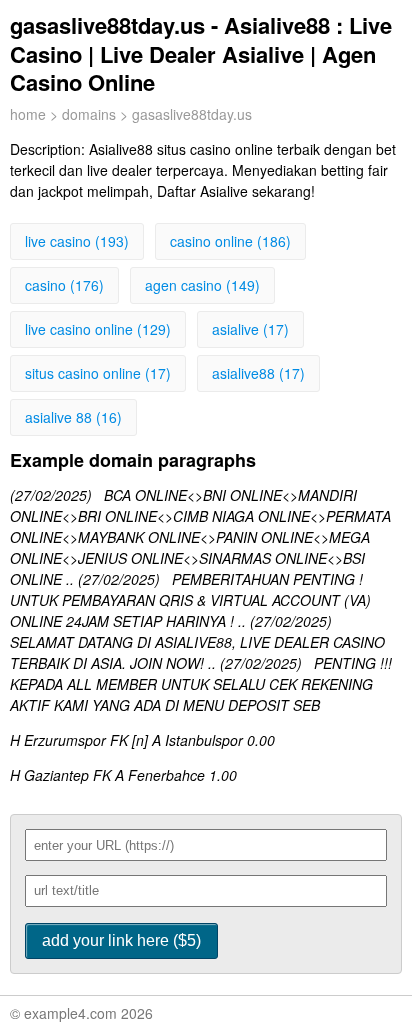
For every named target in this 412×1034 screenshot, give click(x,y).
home (28, 114)
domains (89, 114)
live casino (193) (77, 241)
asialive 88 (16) (73, 417)
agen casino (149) (202, 285)
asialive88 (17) (258, 373)
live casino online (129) (98, 329)
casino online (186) (230, 241)
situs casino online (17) (98, 373)
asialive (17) (250, 329)
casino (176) (64, 285)
